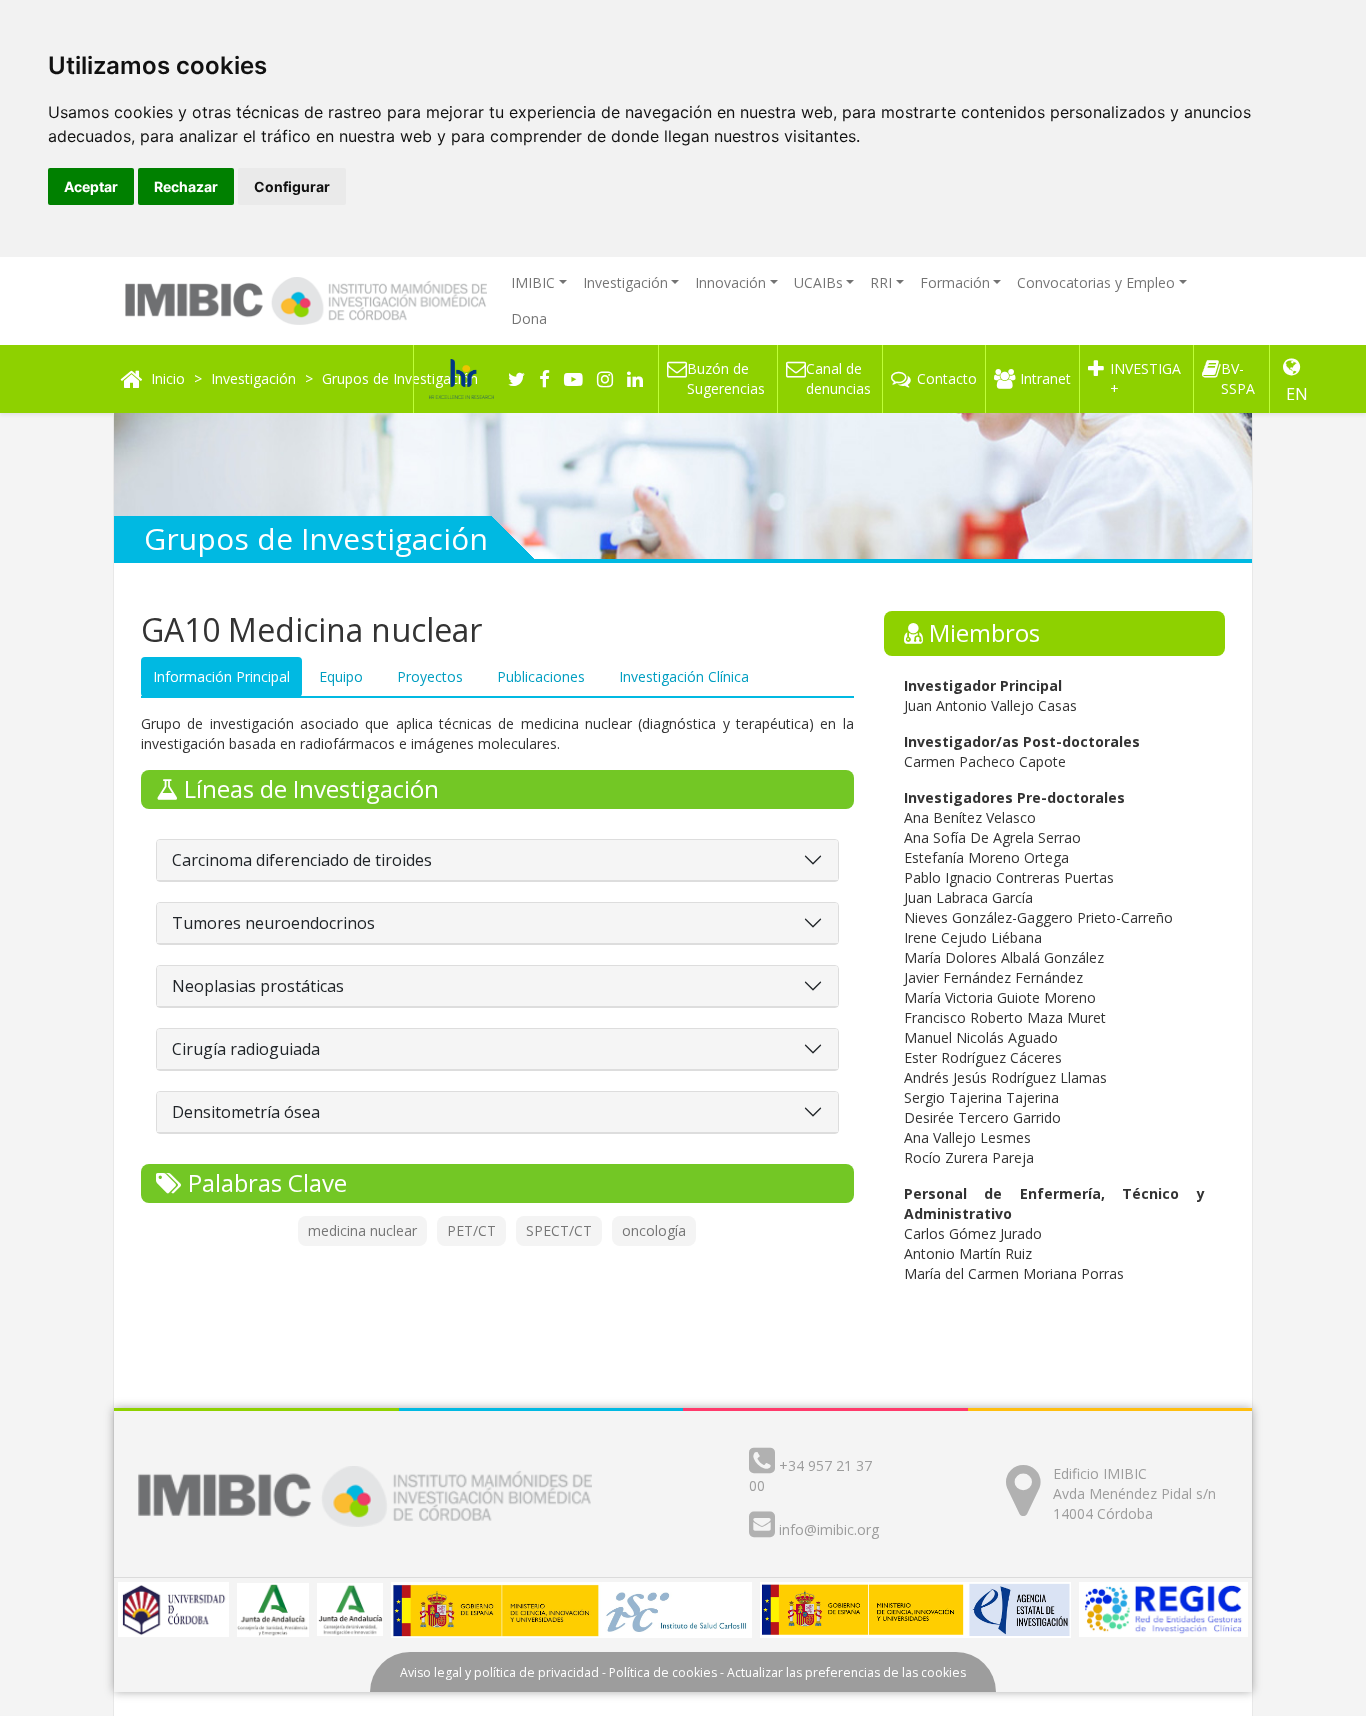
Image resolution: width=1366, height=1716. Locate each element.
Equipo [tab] (341, 676)
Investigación (253, 378)
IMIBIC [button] (533, 282)
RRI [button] (881, 282)
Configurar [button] (292, 186)
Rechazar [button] (186, 186)
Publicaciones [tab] (541, 676)
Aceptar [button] (91, 186)
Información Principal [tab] (221, 676)
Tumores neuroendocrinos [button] (273, 923)
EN (1297, 394)
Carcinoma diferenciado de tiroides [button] (302, 860)
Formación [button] (955, 282)
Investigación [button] (625, 282)
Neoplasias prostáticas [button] (258, 986)
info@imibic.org (829, 1529)
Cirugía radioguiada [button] (246, 1049)
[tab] (497, 860)
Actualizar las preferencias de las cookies (846, 1672)
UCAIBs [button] (818, 282)
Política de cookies (663, 1672)
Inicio (168, 378)
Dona (529, 318)
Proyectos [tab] (430, 676)
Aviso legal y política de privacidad (499, 1672)
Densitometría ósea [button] (246, 1112)
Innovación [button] (730, 282)
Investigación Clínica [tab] (684, 676)
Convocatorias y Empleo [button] (1096, 282)
